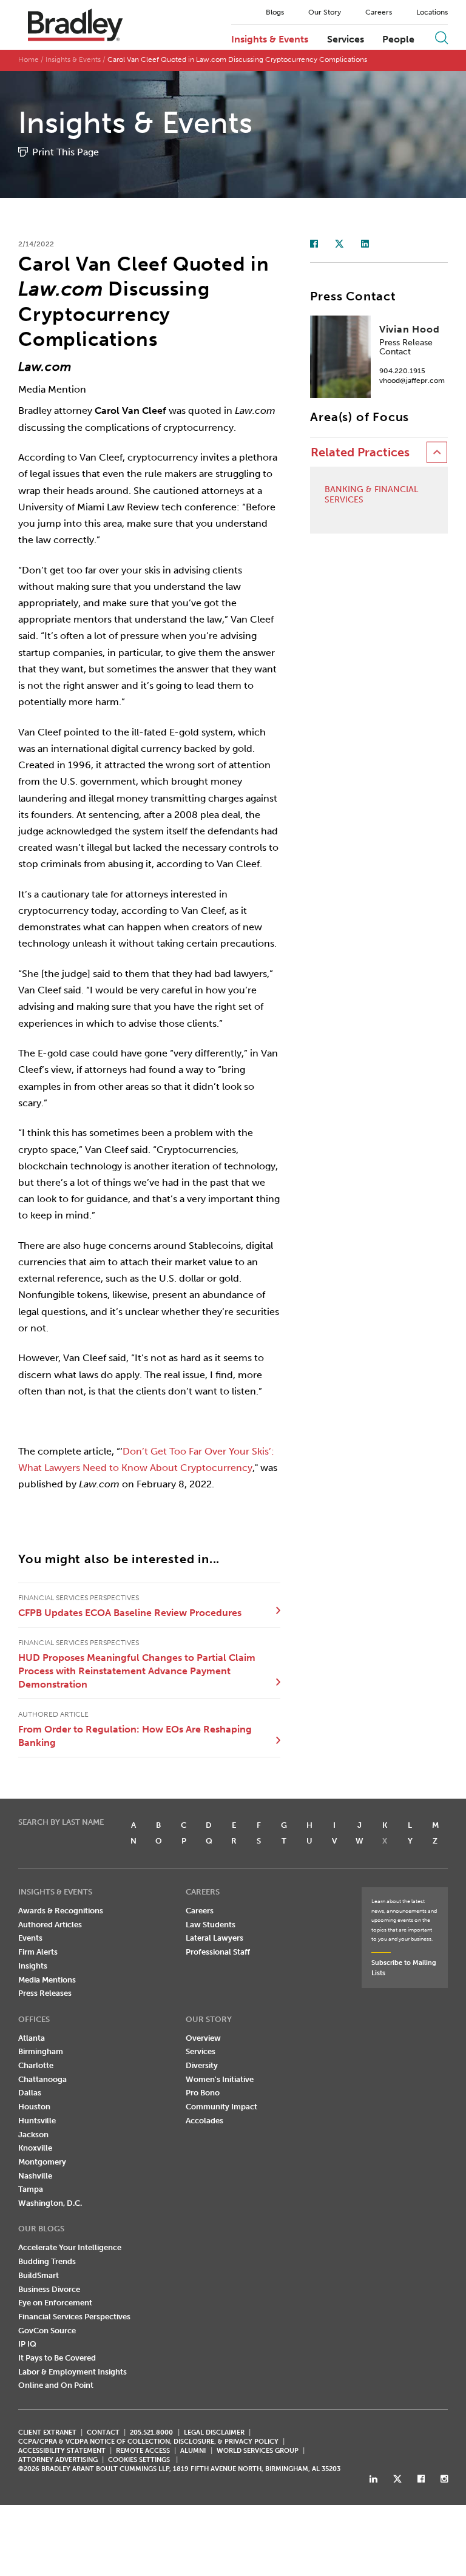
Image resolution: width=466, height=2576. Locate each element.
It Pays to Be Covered (57, 2358)
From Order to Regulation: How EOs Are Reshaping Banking (135, 1736)
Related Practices (360, 452)
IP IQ (27, 2344)
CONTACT (103, 2432)
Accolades (204, 2121)
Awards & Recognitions (61, 1911)
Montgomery (42, 2162)
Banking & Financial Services (371, 495)
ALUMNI (193, 2451)
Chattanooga (42, 2079)
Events (30, 1938)
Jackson (33, 2135)
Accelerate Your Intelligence (70, 2247)
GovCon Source (47, 2331)
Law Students (211, 1925)
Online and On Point (56, 2385)
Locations (432, 12)
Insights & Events (270, 39)
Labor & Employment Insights (73, 2372)
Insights (33, 1966)
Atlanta (32, 2038)
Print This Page (66, 152)
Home (29, 59)
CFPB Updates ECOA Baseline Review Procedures (130, 1613)
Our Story (325, 12)
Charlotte (36, 2065)
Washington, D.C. (50, 2203)
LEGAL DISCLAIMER (214, 2432)
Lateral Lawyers (214, 1938)
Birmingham (41, 2051)
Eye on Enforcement (55, 2303)
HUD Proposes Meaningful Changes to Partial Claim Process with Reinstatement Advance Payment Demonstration (137, 1671)
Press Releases (45, 1993)
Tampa (31, 2189)
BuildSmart (39, 2275)
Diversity (202, 2065)
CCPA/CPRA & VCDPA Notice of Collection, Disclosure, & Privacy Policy (148, 2442)
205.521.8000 (151, 2432)
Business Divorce (49, 2289)
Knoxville (35, 2148)
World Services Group (258, 2451)
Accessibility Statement (62, 2451)
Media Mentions (47, 1980)
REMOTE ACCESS (143, 2451)
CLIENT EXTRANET (47, 2432)
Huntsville (37, 2121)
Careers (379, 12)
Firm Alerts (38, 1952)
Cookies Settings (139, 2460)
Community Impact (221, 2107)
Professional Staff (218, 1952)
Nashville (35, 2176)
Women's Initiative (220, 2079)
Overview (203, 2038)
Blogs (275, 12)
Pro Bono (203, 2093)
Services (346, 39)
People (398, 39)
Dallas (30, 2093)
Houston (34, 2107)
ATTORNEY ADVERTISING (58, 2460)
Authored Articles (50, 1925)
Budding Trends (47, 2261)
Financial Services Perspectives (74, 2317)
